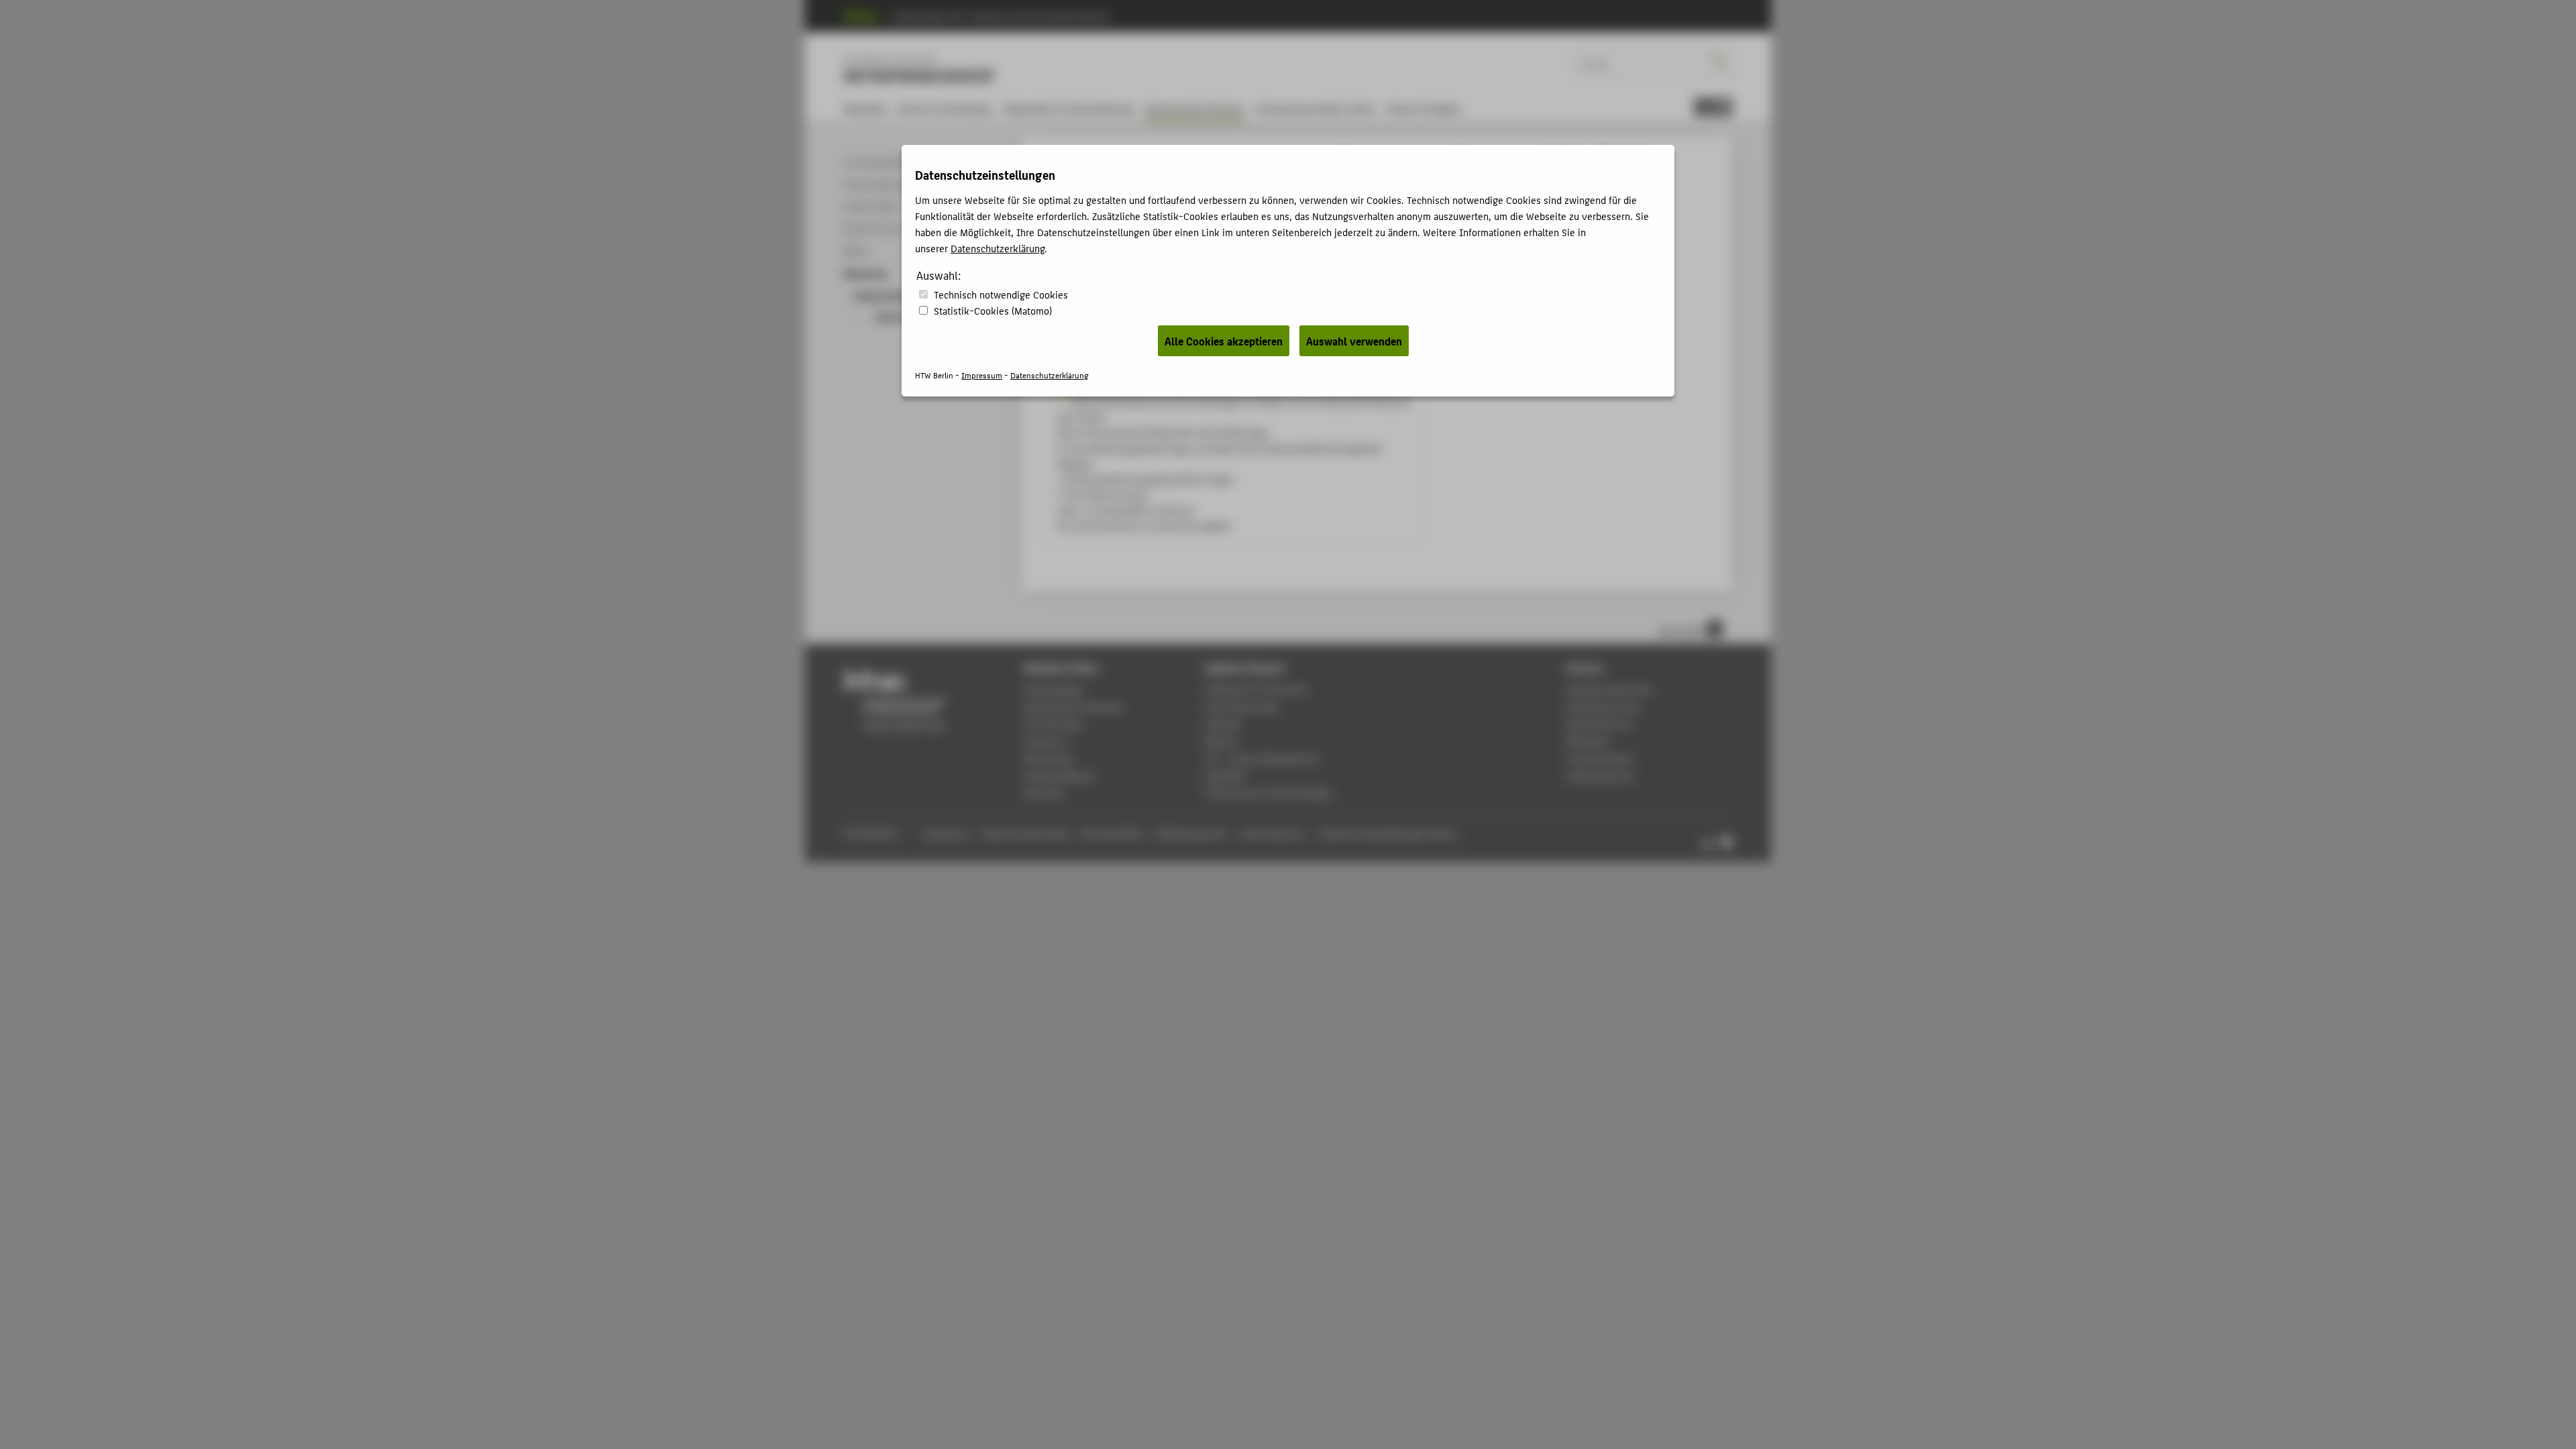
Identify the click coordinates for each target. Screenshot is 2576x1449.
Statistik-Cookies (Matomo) (993, 310)
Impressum (982, 375)
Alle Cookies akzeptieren (1224, 341)
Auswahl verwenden (1354, 341)
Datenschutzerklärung (998, 248)
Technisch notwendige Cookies (1001, 294)
